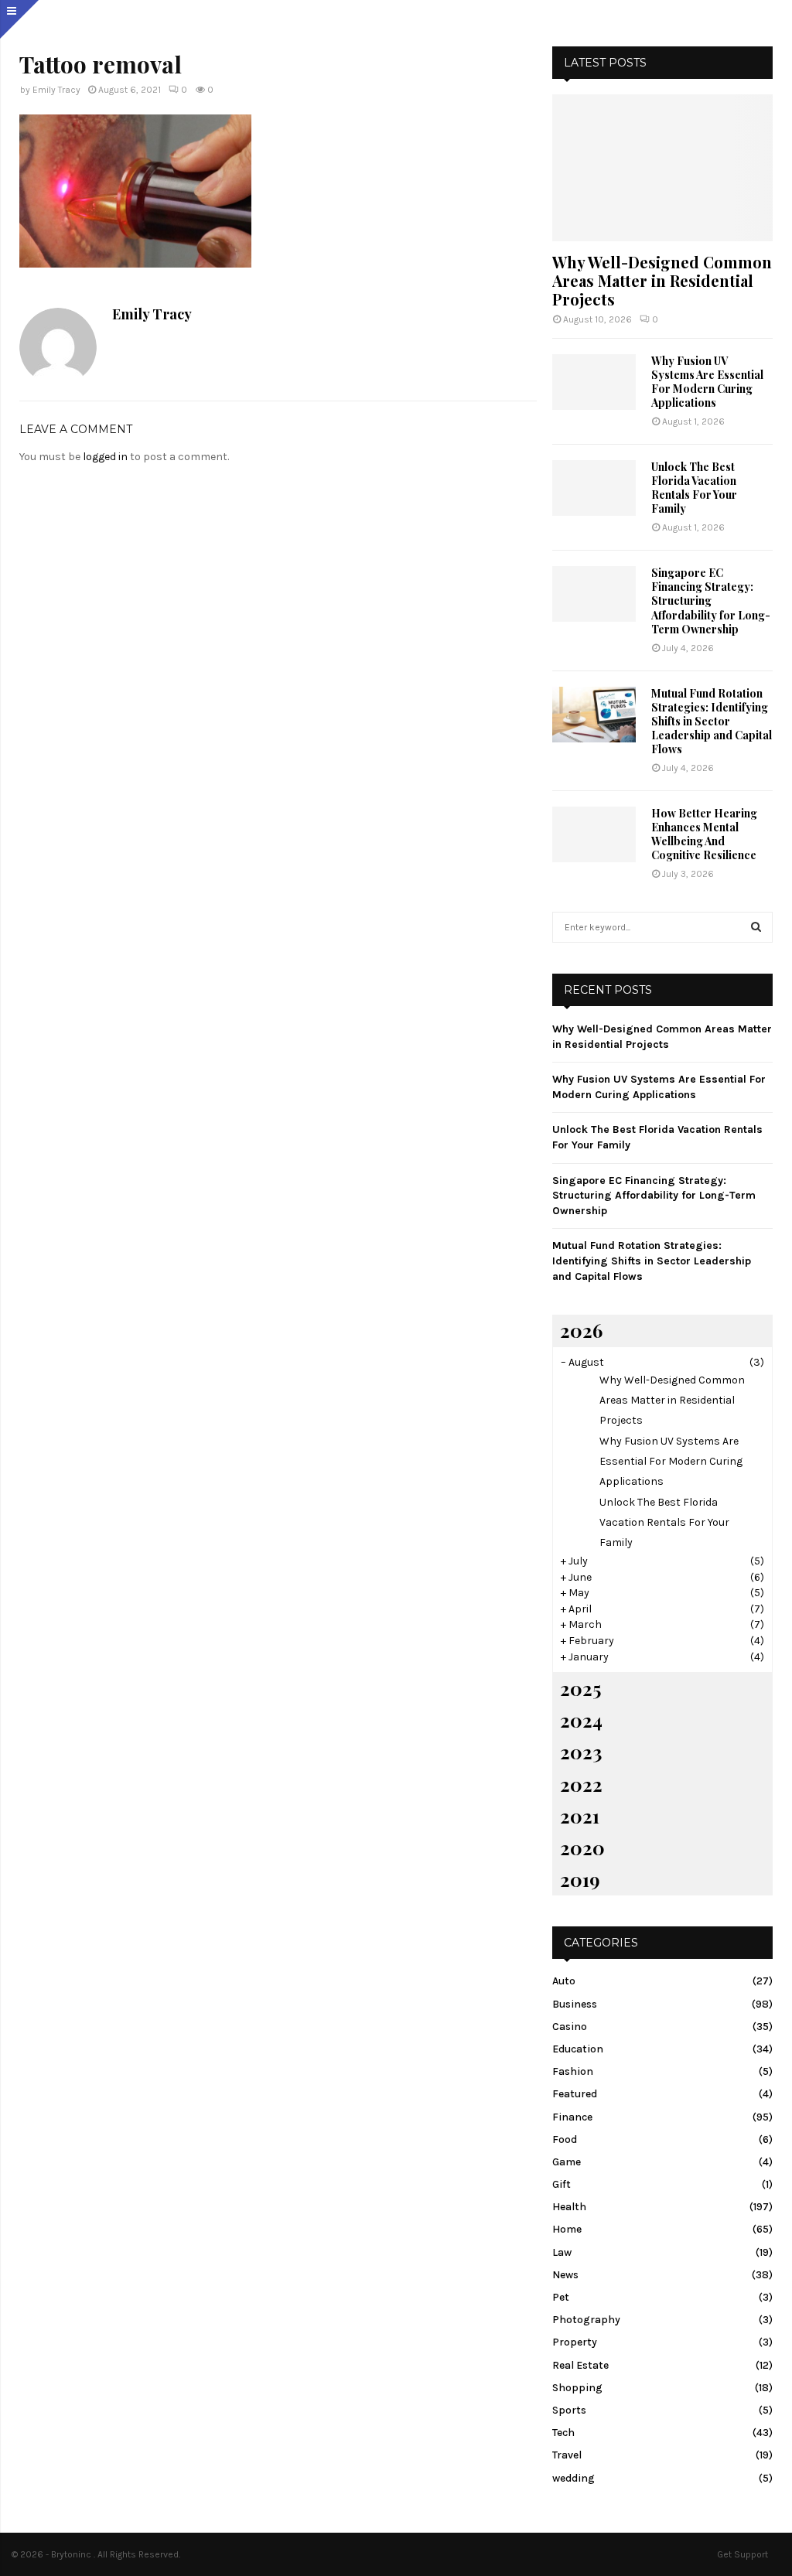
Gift (562, 2184)
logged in (105, 457)
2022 (581, 1784)
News (565, 2275)
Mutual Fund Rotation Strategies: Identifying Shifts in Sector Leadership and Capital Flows (712, 721)
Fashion (573, 2071)
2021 (580, 1816)
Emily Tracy (56, 90)
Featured (575, 2094)
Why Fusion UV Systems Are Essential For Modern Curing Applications (707, 382)
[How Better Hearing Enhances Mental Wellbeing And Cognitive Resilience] (594, 834)
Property (575, 2342)
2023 (581, 1752)
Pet (561, 2297)
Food (565, 2139)
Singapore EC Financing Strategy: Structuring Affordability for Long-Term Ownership (711, 600)
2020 (582, 1848)
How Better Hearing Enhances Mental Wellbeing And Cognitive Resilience (704, 834)
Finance (572, 2117)
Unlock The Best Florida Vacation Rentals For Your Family (694, 488)
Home (567, 2229)
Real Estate (580, 2365)
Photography (586, 2320)
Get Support (742, 2554)
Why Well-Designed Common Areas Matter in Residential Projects (662, 280)
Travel (567, 2455)
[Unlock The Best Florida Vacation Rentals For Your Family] (594, 488)
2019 (580, 1879)
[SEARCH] (756, 927)
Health (569, 2207)
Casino (570, 2027)
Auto (564, 1981)
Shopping (577, 2388)
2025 (580, 1688)
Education (578, 2049)
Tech (563, 2433)
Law (562, 2252)
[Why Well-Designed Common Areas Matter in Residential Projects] (662, 168)
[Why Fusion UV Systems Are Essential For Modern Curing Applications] (594, 382)
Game (567, 2162)
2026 (581, 1330)
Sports (569, 2410)
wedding (574, 2478)
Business (575, 2004)
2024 (581, 1720)
